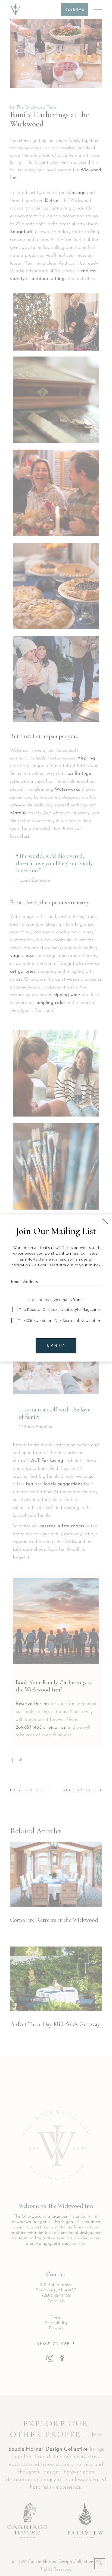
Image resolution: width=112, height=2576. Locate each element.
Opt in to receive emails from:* (56, 1300)
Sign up (56, 1346)
